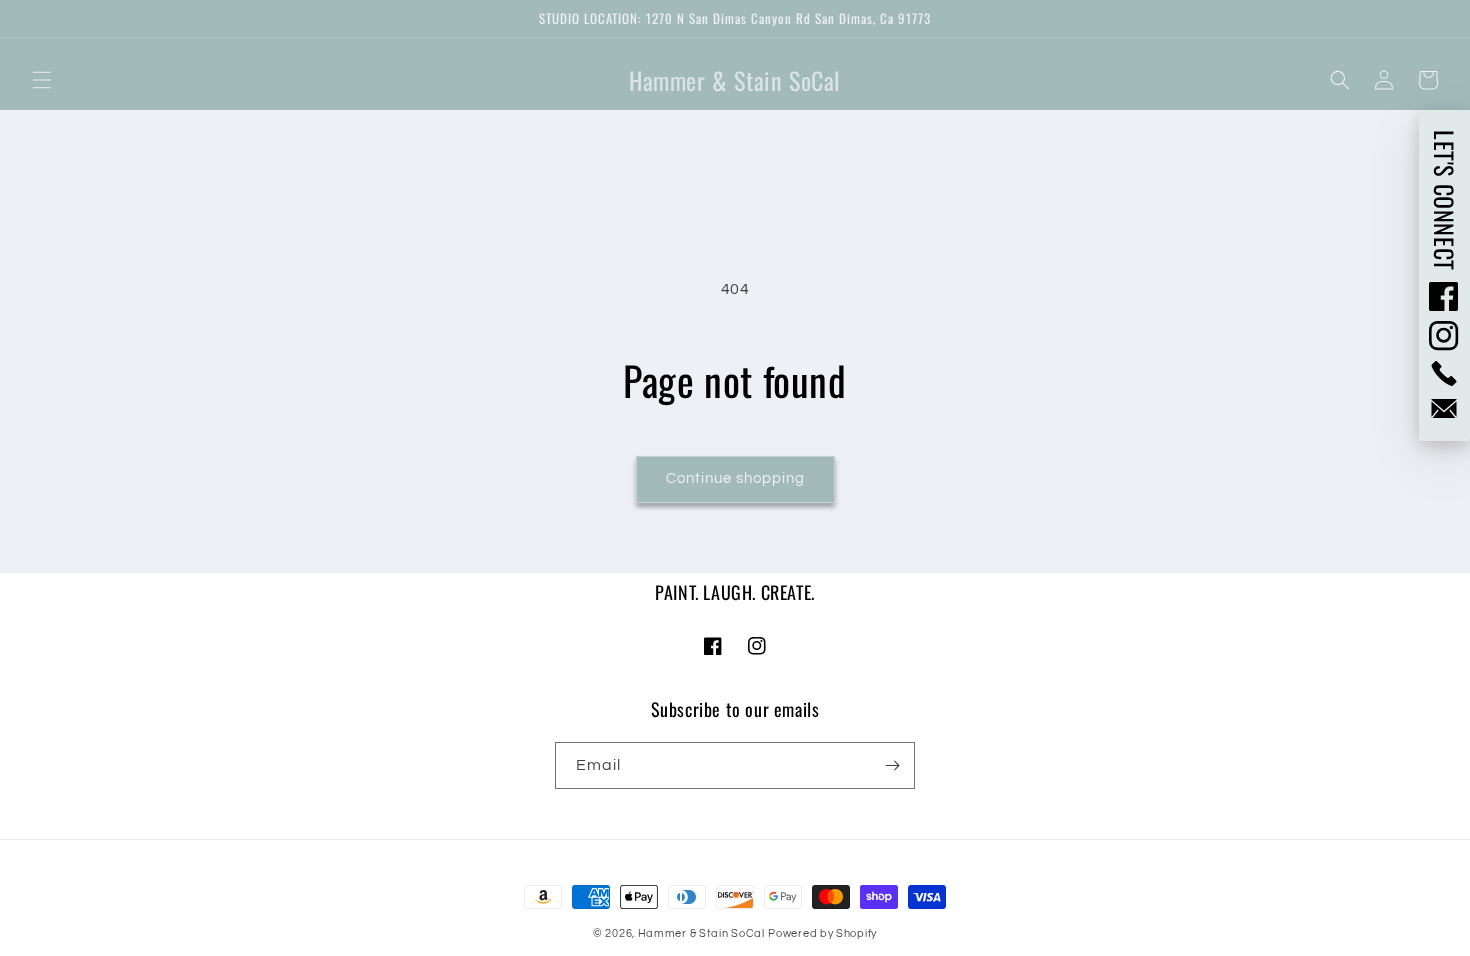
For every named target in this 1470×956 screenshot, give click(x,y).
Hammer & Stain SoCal (701, 933)
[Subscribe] (892, 765)
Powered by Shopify (822, 933)
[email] (1444, 408)
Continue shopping (735, 478)
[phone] (1444, 373)
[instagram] (1444, 336)
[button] (42, 80)
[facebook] (1444, 296)
